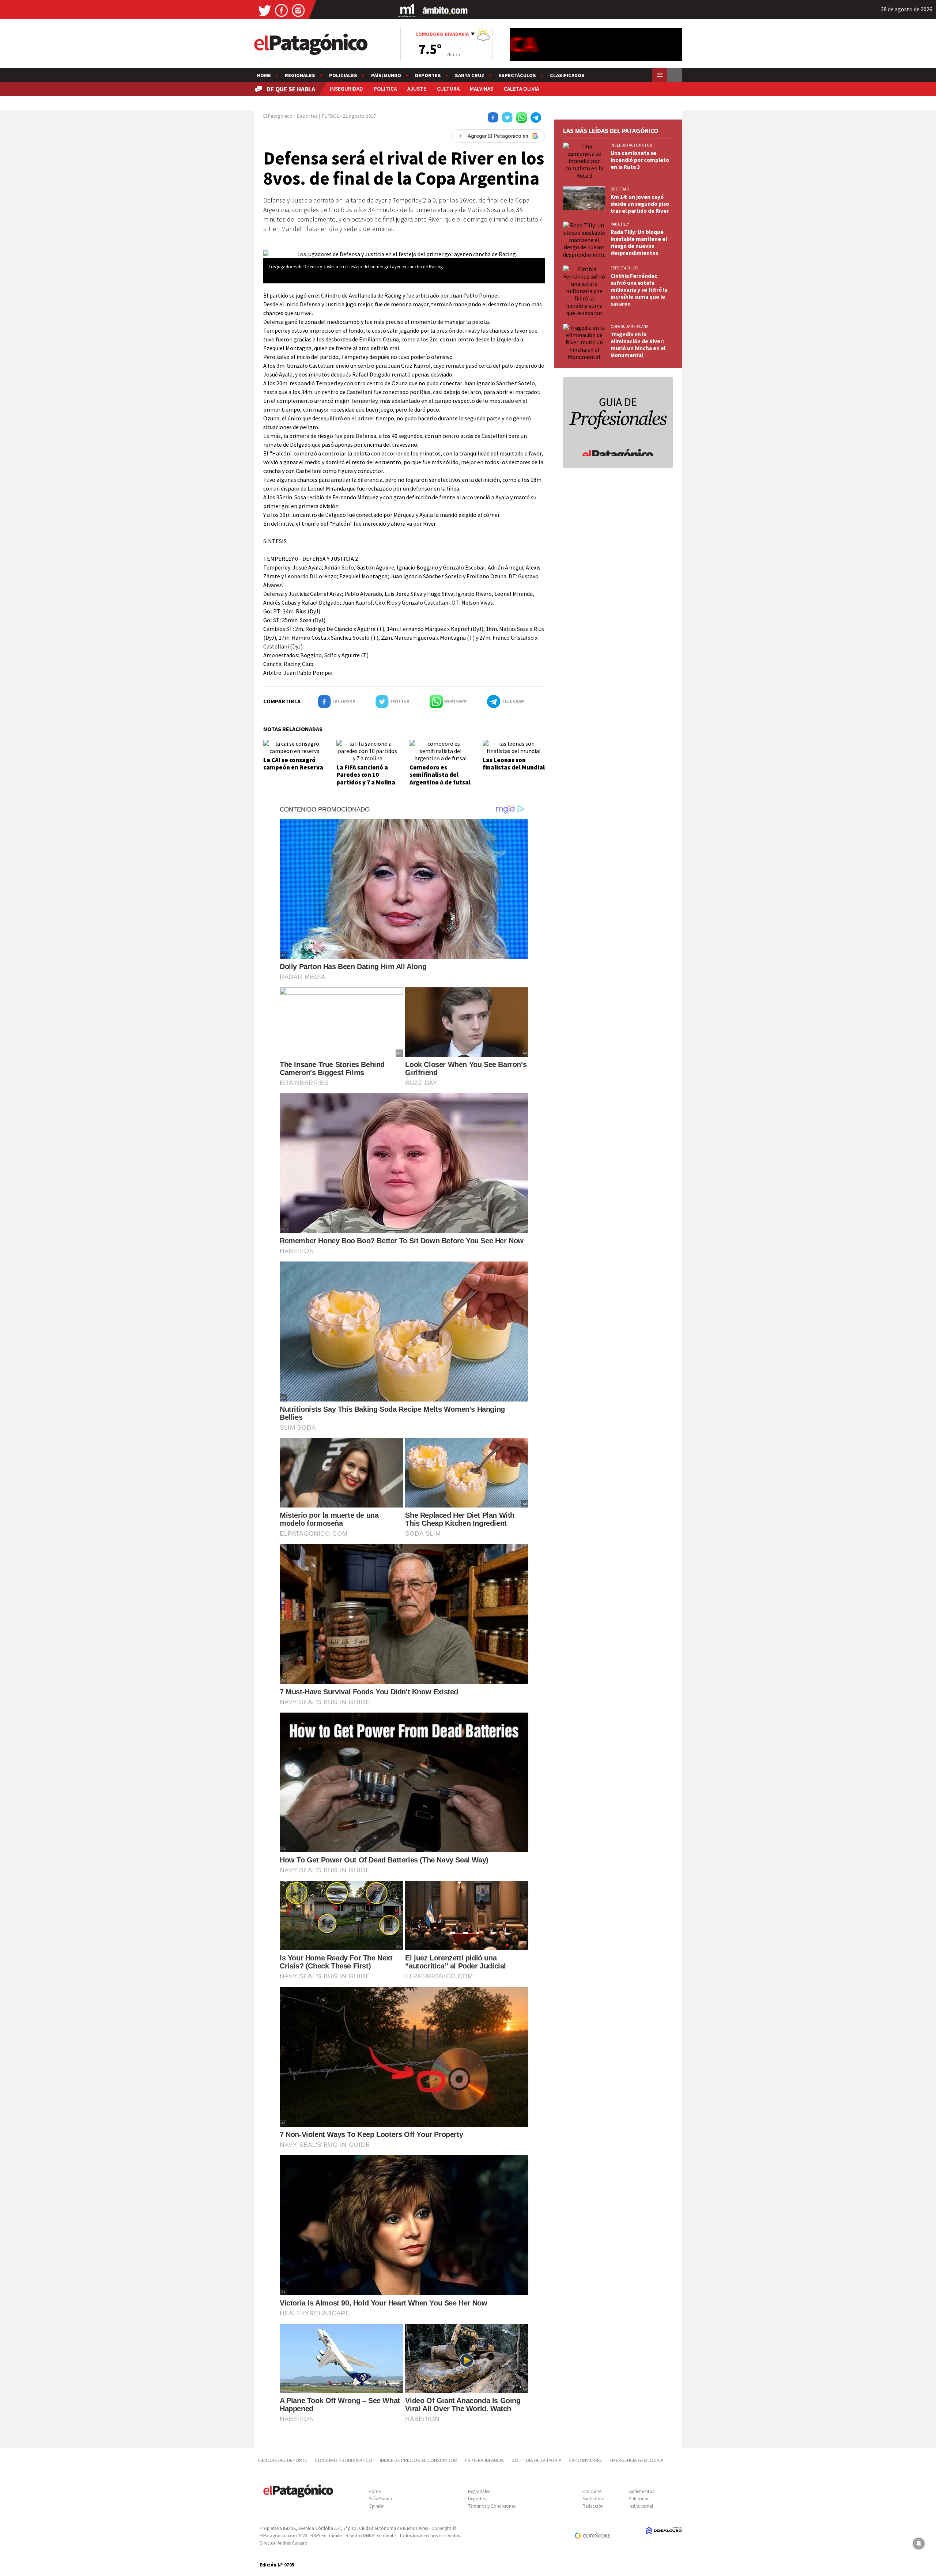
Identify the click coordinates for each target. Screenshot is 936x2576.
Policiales (343, 75)
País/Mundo (386, 75)
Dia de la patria (544, 2460)
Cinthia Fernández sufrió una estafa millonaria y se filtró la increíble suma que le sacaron (639, 290)
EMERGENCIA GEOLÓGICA (637, 2460)
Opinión (377, 2506)
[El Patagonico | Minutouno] (407, 10)
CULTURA (448, 89)
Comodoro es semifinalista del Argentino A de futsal (440, 775)
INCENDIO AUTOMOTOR (631, 145)
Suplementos (641, 2491)
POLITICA (385, 89)
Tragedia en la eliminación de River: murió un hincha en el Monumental (638, 345)
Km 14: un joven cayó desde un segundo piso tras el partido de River (640, 204)
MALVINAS (482, 89)
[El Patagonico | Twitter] (265, 10)
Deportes (428, 75)
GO (515, 2460)
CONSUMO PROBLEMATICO (344, 2460)
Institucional (641, 2506)
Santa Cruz (470, 75)
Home (264, 75)
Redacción (593, 2506)
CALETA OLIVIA (521, 89)
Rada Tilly (620, 224)
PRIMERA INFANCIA (484, 2460)
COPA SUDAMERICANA (629, 326)
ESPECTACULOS (624, 268)
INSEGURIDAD (346, 89)
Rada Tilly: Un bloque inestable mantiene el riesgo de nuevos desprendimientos (639, 242)
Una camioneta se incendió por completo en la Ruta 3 (640, 160)
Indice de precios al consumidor (418, 2460)
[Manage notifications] (919, 2543)
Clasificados (567, 75)
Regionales (300, 75)
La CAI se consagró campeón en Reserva (293, 764)
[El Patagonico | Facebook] (282, 10)
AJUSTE (417, 89)
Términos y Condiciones (492, 2506)
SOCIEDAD (620, 189)
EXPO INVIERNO (586, 2460)
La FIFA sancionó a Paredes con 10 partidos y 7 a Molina (366, 775)
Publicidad (639, 2499)
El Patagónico (278, 116)
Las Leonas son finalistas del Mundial (514, 764)
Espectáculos (517, 75)
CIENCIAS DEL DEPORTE (282, 2460)
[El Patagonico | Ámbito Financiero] (445, 10)
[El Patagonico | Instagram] (298, 10)
